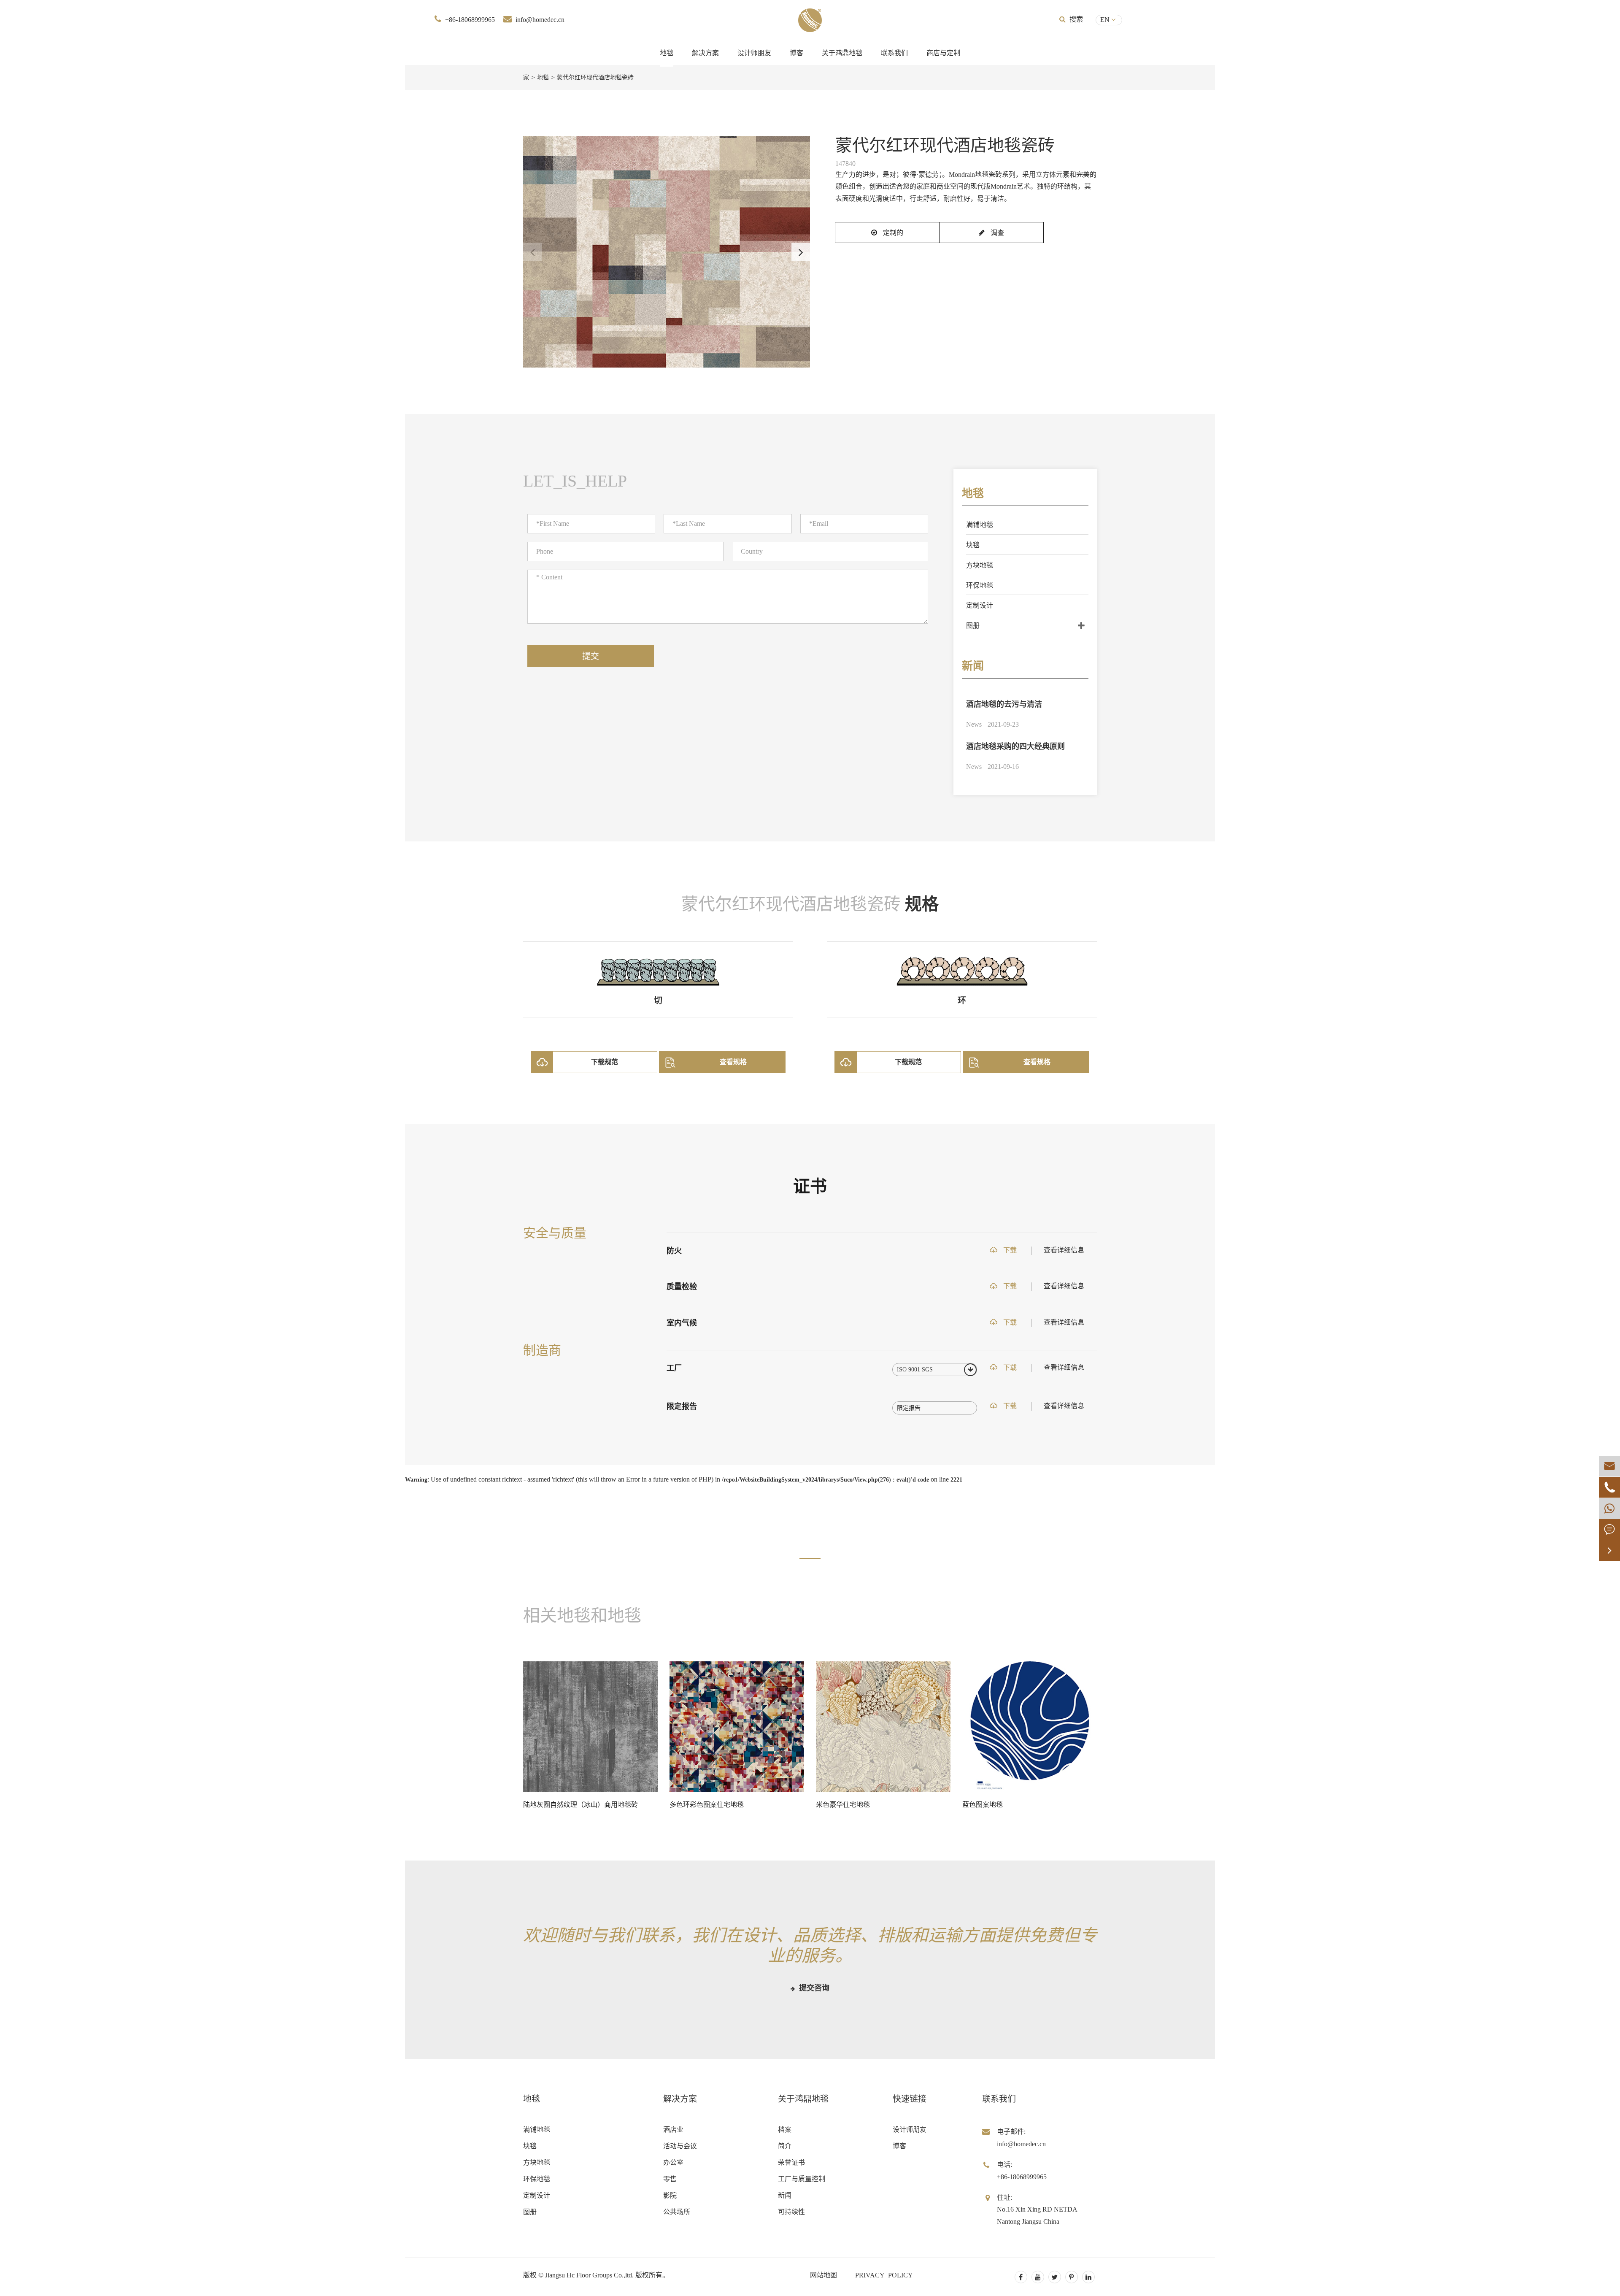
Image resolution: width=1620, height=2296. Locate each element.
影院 (670, 2195)
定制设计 (980, 605)
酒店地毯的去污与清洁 (1004, 704)
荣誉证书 (791, 2162)
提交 (591, 656)
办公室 (673, 2162)
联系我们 (894, 53)
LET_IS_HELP (575, 481)
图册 (973, 626)
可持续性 (791, 2212)
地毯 (667, 53)
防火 (674, 1251)
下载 (1009, 1250)
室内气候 (682, 1323)
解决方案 (705, 53)
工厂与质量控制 (802, 2179)
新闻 (973, 666)
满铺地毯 (980, 525)
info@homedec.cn (540, 20)
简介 (785, 2146)
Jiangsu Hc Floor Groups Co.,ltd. (589, 2275)
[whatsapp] (1609, 1508)
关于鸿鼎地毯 (842, 53)
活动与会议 (680, 2146)
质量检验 (682, 1287)
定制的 (892, 233)
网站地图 (823, 2275)
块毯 (973, 545)
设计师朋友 (754, 53)
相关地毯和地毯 (582, 1616)
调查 (996, 233)
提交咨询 (813, 1988)
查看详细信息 (1064, 1250)
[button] (801, 252)
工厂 (674, 1368)
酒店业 (673, 2130)
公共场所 (677, 2212)
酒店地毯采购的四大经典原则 (1015, 746)
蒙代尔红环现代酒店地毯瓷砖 (595, 77)
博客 (796, 53)
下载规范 (605, 1062)
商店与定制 (943, 53)
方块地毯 (980, 565)
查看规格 (733, 1062)
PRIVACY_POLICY (884, 2275)
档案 (785, 2130)
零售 (670, 2179)
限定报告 (682, 1406)
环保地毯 (980, 585)
